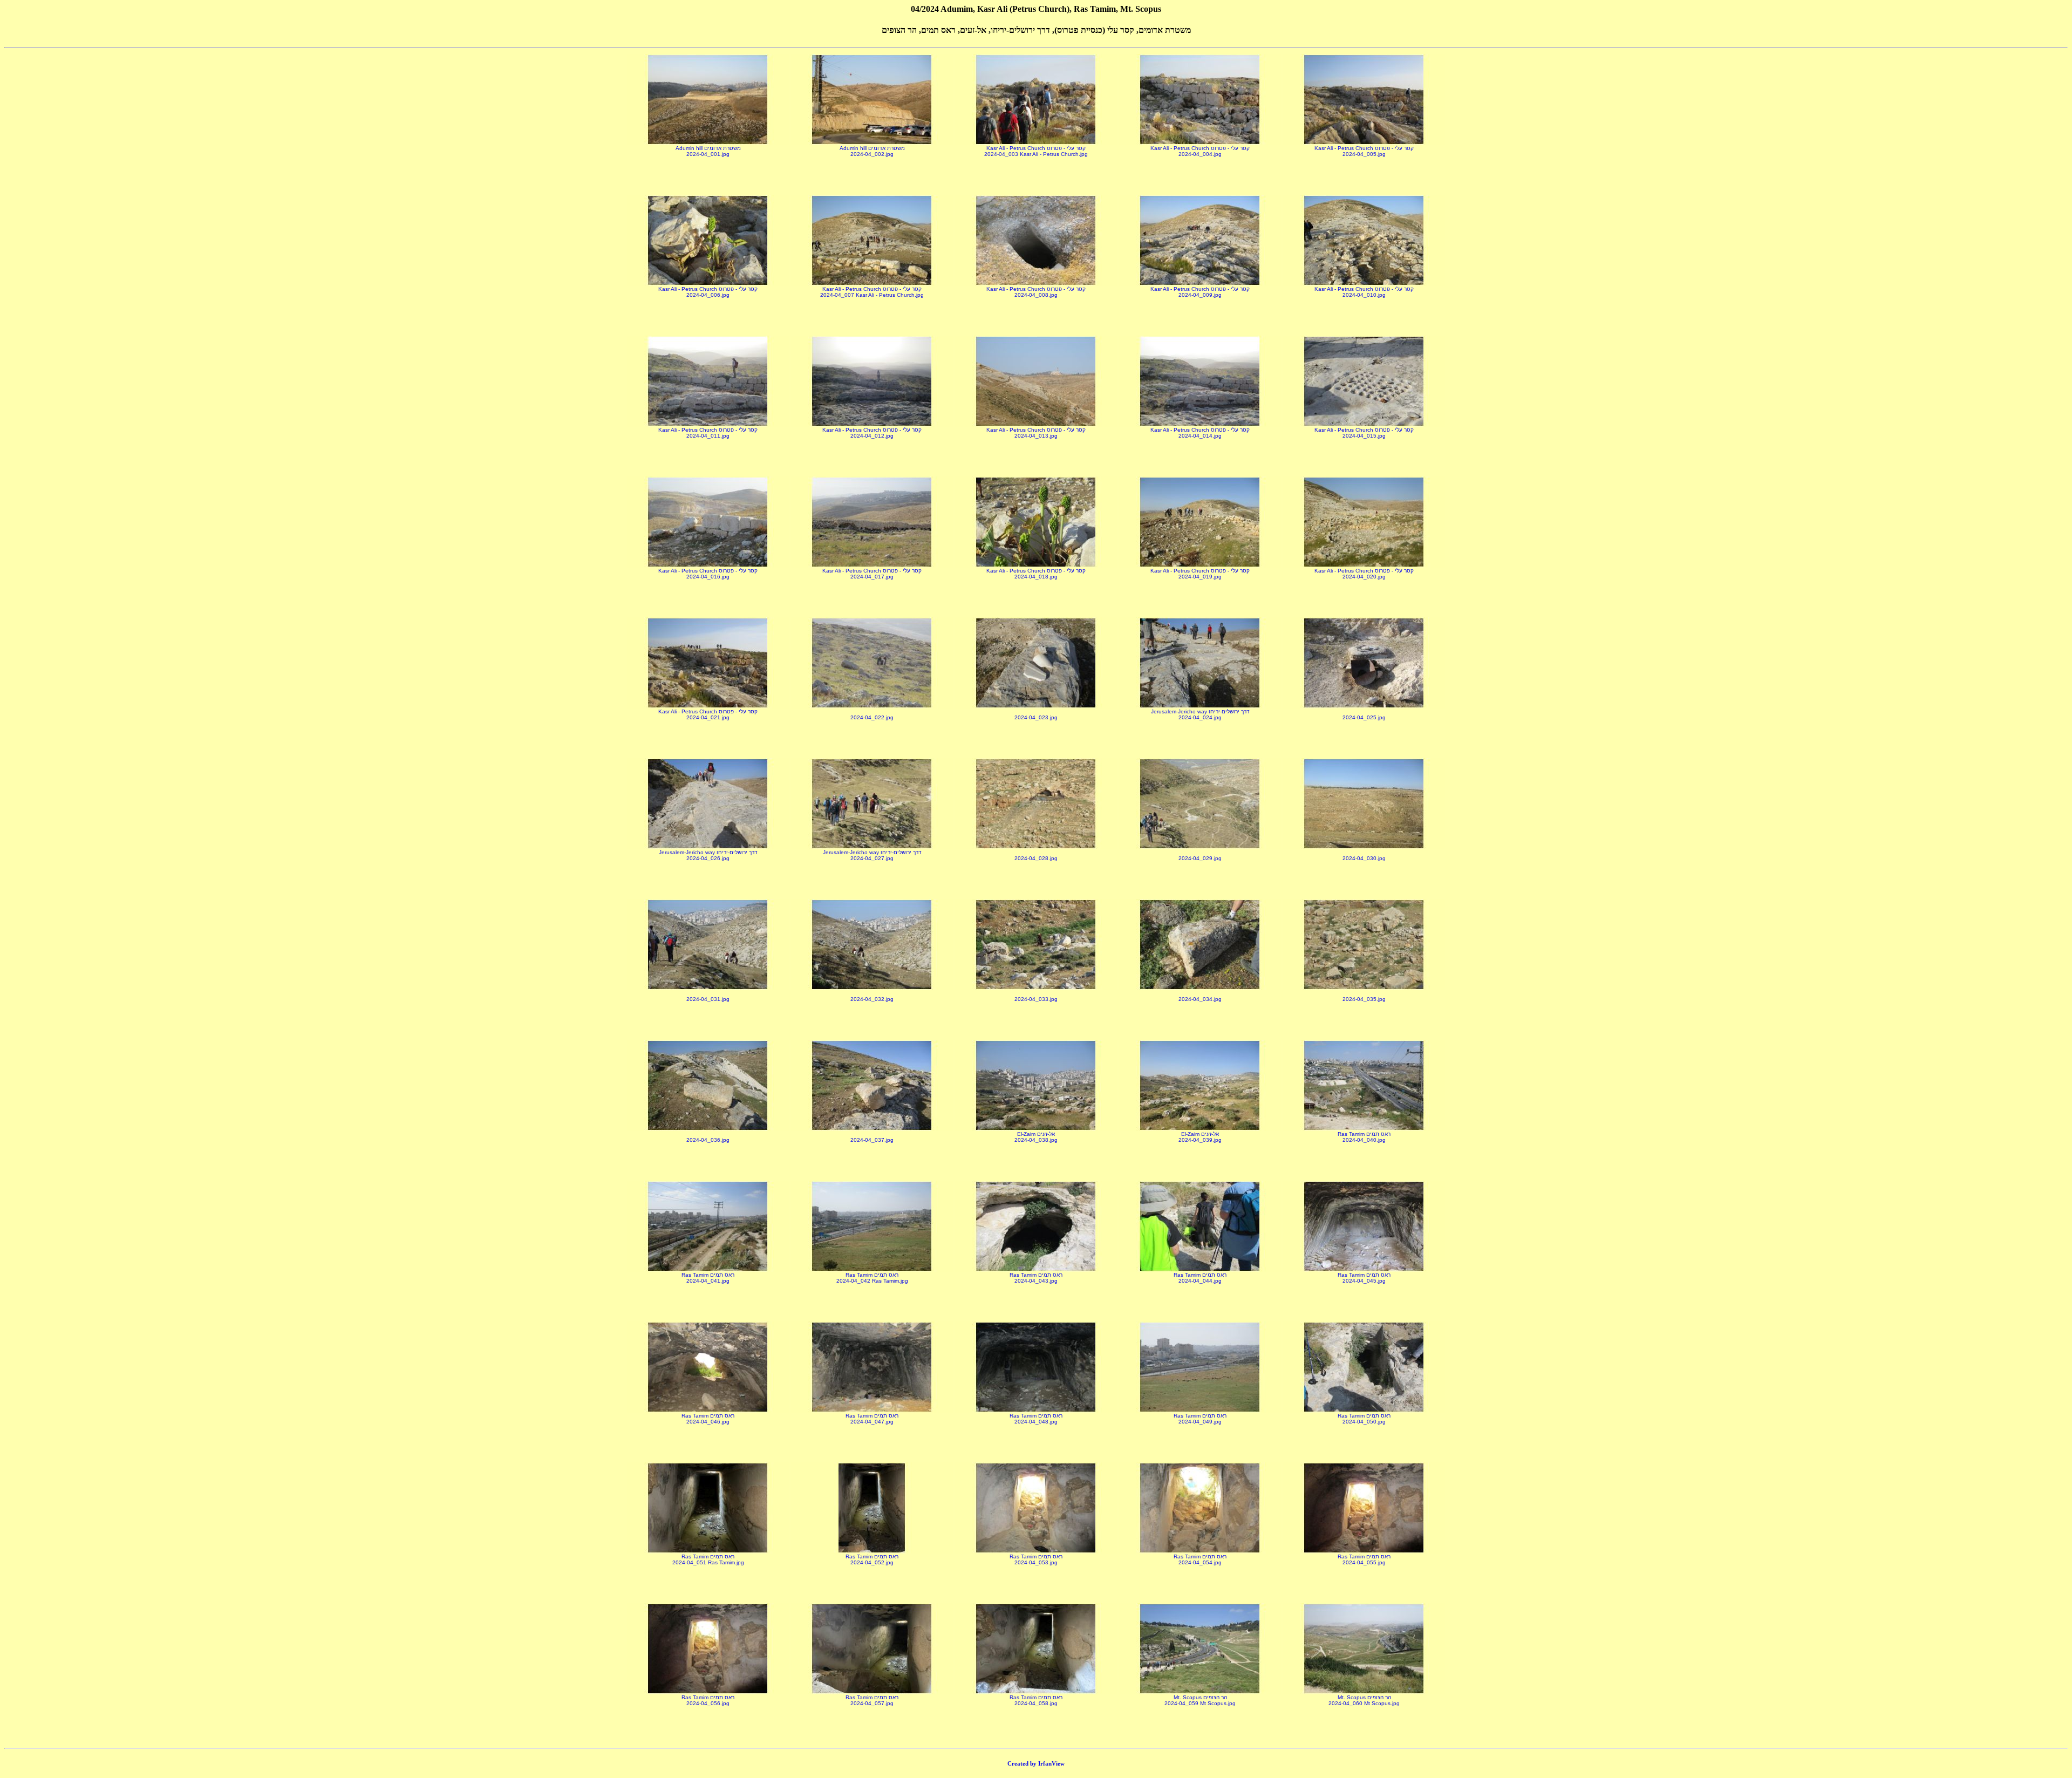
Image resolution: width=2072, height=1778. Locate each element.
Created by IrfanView (1036, 1763)
